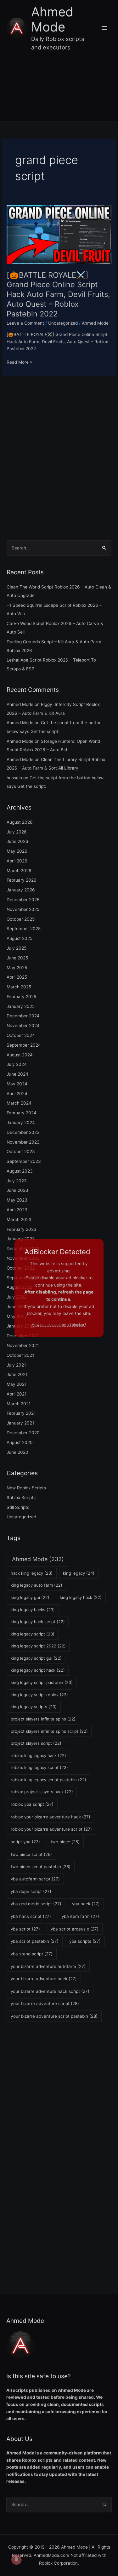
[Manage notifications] (16, 2560)
